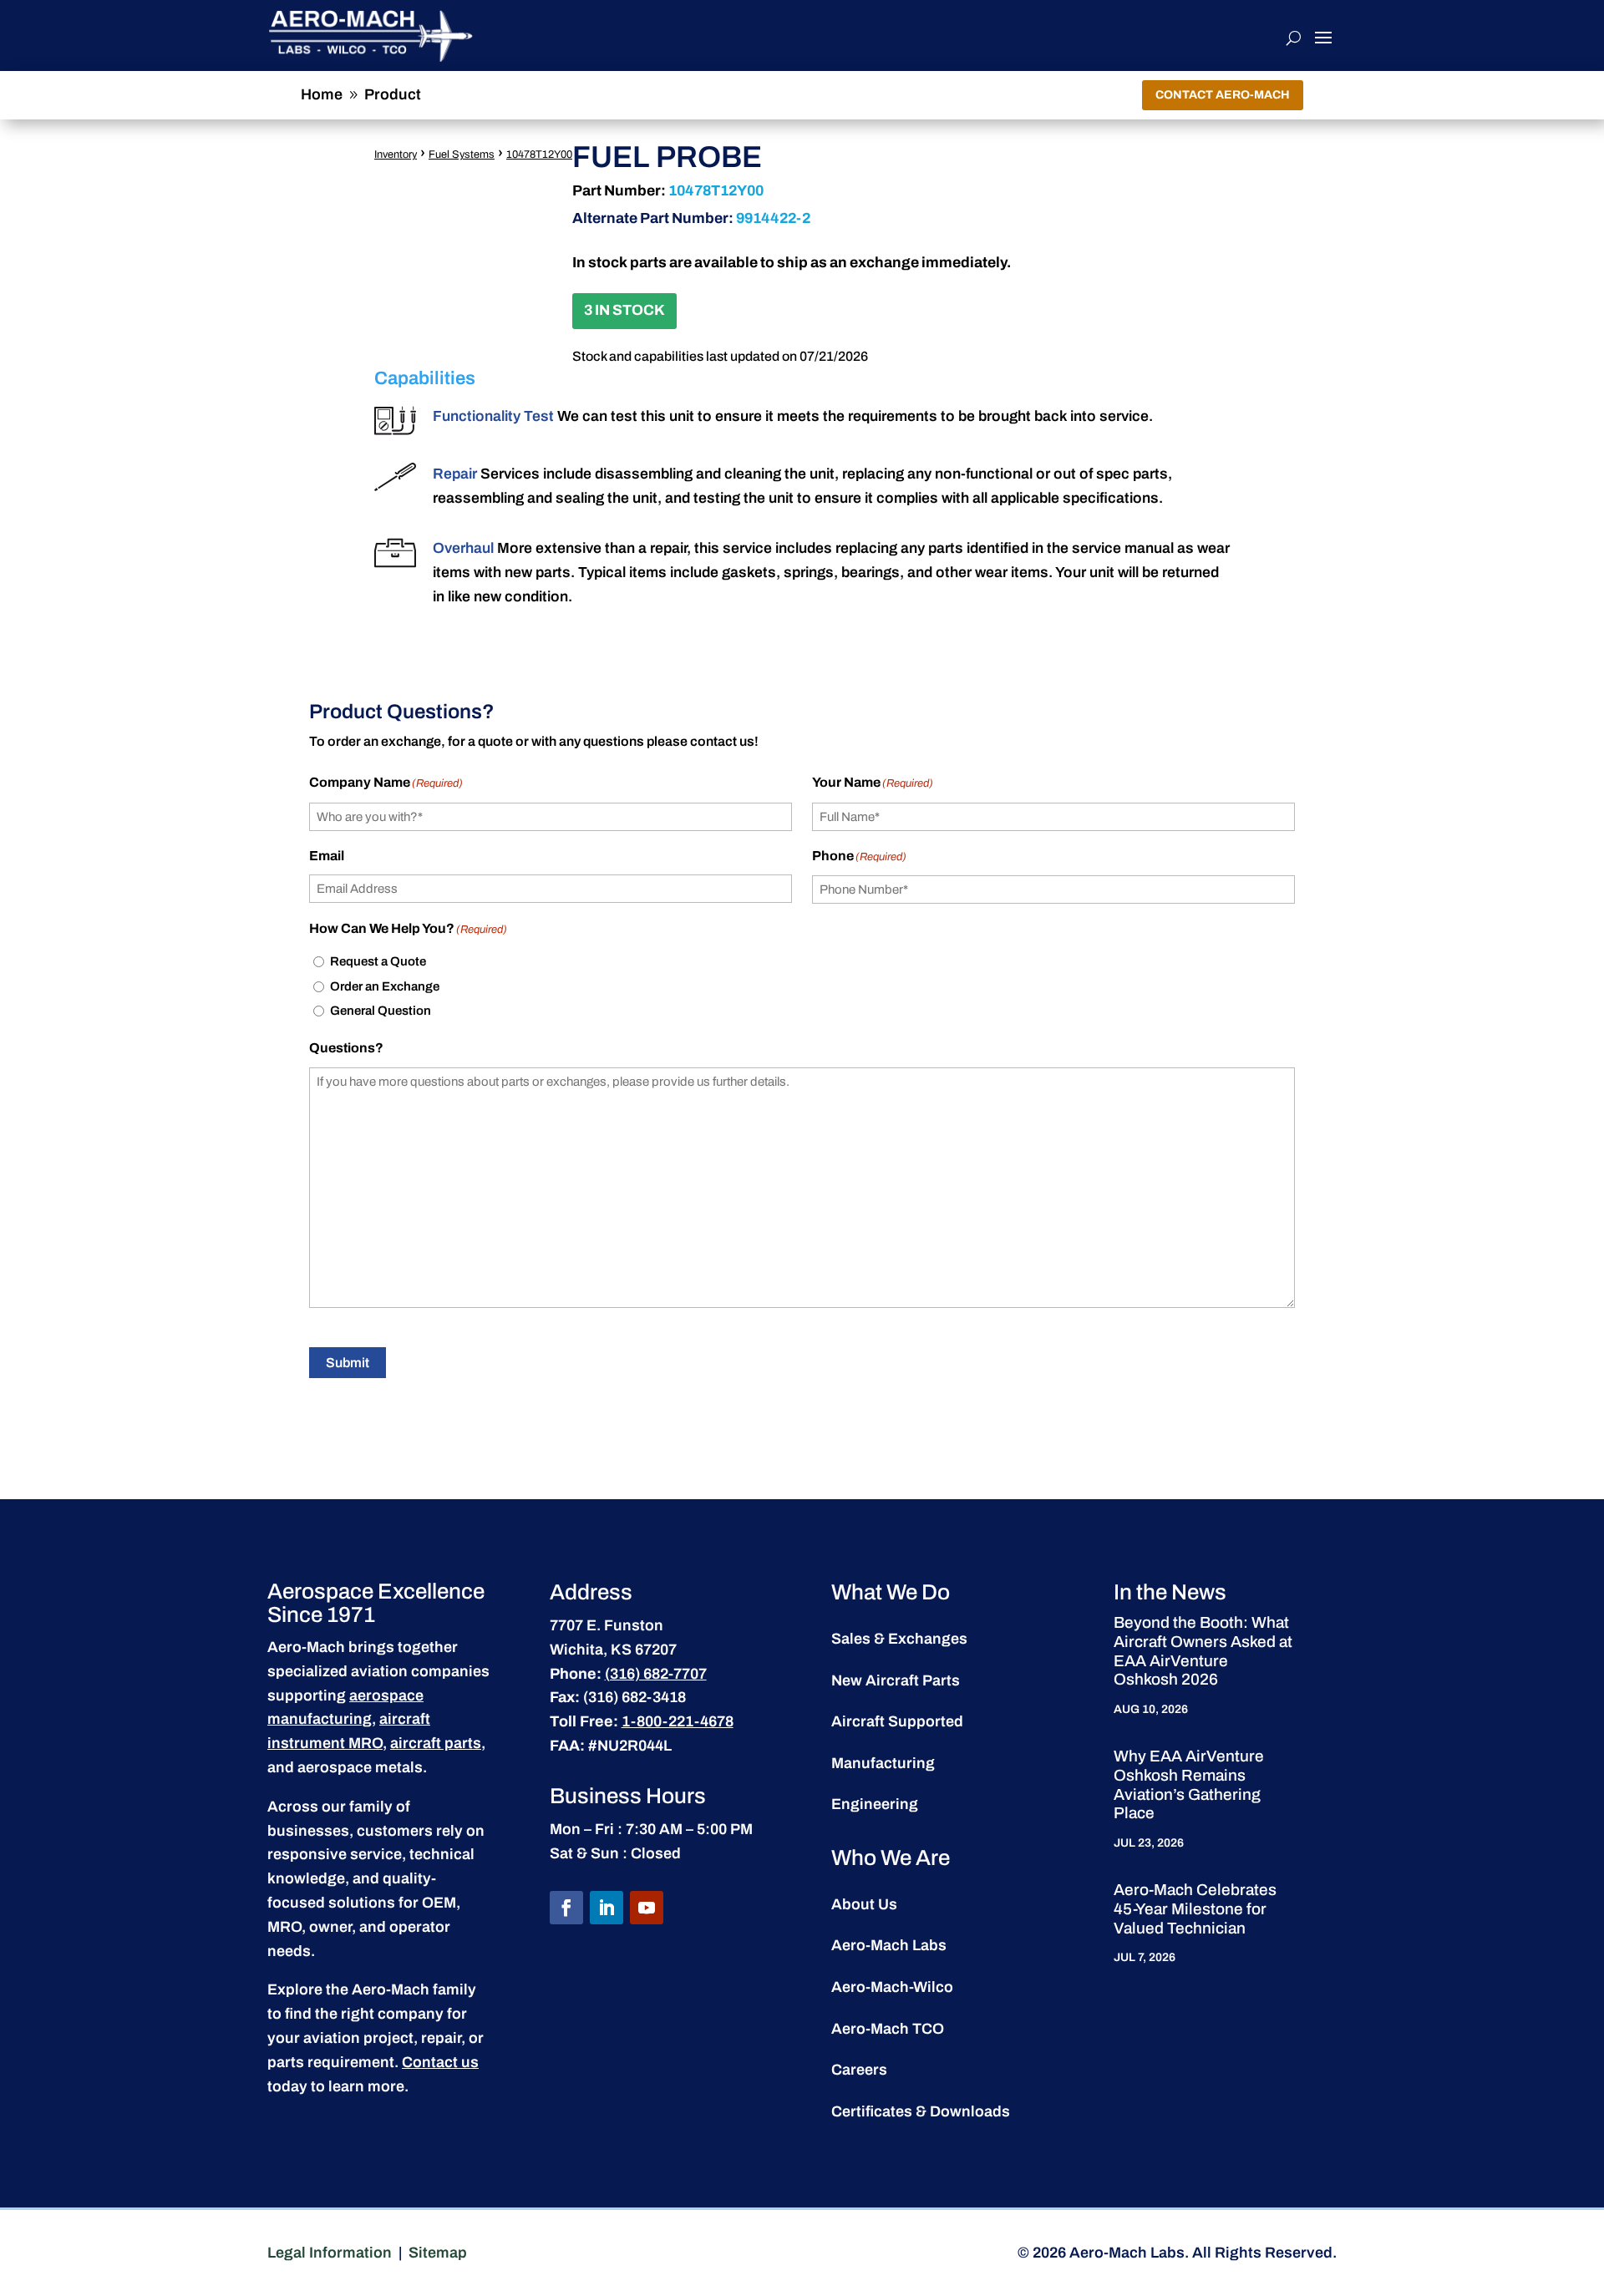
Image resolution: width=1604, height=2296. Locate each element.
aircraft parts (436, 1743)
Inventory (396, 155)
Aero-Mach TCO (888, 2029)
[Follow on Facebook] (566, 1908)
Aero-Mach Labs (889, 1945)
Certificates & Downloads (921, 2111)
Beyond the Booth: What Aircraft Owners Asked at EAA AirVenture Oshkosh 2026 (1203, 1651)
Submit (348, 1363)
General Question (381, 1011)
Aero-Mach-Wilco (892, 1987)
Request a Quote (378, 961)
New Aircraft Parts (896, 1680)
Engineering (875, 1804)
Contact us (440, 2062)
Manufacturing (883, 1763)
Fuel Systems (462, 155)
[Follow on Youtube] (647, 1908)
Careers (859, 2070)
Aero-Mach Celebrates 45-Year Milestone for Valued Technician (1195, 1909)
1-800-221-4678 (678, 1721)
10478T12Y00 (539, 155)
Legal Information (330, 2253)
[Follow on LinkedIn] (607, 1908)
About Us (864, 1904)
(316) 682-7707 (656, 1674)
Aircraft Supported (897, 1721)
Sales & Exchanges (899, 1639)
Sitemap (438, 2253)
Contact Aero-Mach (1223, 95)
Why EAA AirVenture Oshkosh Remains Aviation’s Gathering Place (1189, 1784)
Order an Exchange (385, 986)
